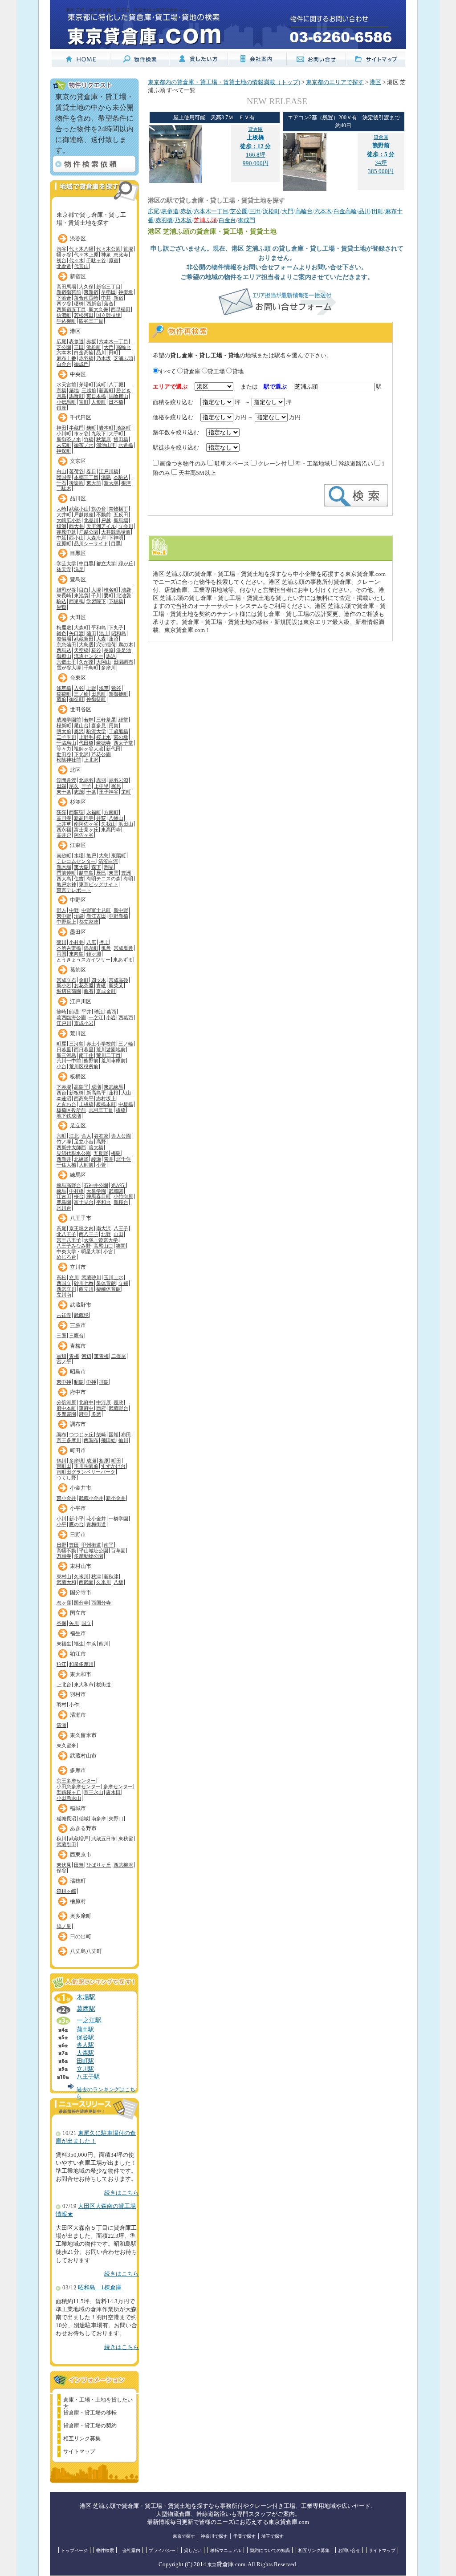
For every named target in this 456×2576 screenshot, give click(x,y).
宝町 (84, 402)
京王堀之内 (81, 1228)
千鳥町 (91, 668)
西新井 (64, 1159)
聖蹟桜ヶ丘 (69, 1792)
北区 (75, 770)
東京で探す (184, 2536)
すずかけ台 (113, 1466)
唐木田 (113, 1792)
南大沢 (104, 1228)
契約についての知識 (270, 2550)
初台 (61, 260)
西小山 (76, 538)
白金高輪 (84, 352)
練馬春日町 (99, 1196)
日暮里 (64, 1049)
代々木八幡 (81, 249)
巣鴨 (61, 607)
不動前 (104, 514)
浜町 (101, 385)
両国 (61, 954)
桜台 (79, 1196)
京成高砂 (118, 980)
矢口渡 (76, 633)
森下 (96, 867)
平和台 (104, 1202)
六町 (61, 1136)
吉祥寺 (64, 1315)
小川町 (64, 433)
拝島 (104, 1382)
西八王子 (89, 1234)
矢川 (74, 1623)
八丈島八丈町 (86, 1951)
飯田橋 (121, 439)
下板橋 (116, 601)
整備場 (64, 639)
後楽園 (76, 483)
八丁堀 (116, 385)
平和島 (99, 628)
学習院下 (96, 601)
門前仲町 (66, 873)
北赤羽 (86, 780)
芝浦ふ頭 (123, 358)
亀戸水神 (66, 884)
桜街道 (104, 1685)
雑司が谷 (66, 590)
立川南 (64, 1295)
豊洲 (126, 873)
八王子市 (81, 1218)
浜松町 (94, 347)
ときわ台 (66, 1104)
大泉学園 (96, 1191)
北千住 (124, 1159)
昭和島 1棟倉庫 (100, 2288)
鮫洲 (61, 526)
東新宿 (91, 292)
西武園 (86, 1582)
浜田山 (126, 824)
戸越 (106, 520)
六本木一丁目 (114, 341)
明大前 (64, 731)
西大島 (64, 879)
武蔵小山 (79, 509)
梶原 (116, 786)
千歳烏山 (66, 743)
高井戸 (64, 835)
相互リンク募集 (82, 2438)
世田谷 (64, 754)
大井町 (64, 514)
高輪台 (124, 347)
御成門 (81, 364)
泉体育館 (106, 1283)
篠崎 (61, 1012)
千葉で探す (244, 2536)
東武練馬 (114, 1087)
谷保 (61, 1623)
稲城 (84, 1819)
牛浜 (91, 1644)
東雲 (114, 873)
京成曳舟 (123, 948)
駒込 (61, 601)
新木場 (64, 867)
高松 (61, 1277)
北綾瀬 (81, 1159)
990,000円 (256, 163)
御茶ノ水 (84, 445)
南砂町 (64, 855)
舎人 (86, 1136)
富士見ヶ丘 (86, 830)
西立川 (86, 1289)
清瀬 (61, 1725)
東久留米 (66, 1746)
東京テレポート (74, 890)
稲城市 (78, 1808)
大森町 (81, 628)
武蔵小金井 (91, 1498)
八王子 (121, 1228)
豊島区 (78, 579)
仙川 (123, 1440)
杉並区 (78, 802)
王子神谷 (109, 792)
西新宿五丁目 (71, 309)
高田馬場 (66, 287)
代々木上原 (86, 255)
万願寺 (64, 1556)
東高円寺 (111, 830)
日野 (61, 1545)
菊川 (61, 942)
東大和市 (81, 1674)
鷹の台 (76, 1524)
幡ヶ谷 (64, 255)
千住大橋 (66, 1165)
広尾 (61, 341)
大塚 (96, 590)
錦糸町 (91, 948)
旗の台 (99, 509)
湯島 (106, 477)
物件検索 (105, 2550)
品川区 (78, 498)
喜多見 (99, 725)
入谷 (79, 688)
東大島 (81, 867)
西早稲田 (121, 309)
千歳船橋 (118, 731)
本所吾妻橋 (69, 948)
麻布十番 (66, 358)
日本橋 (116, 402)
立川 (74, 1277)
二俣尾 (119, 1356)
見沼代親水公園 (74, 1153)
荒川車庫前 (113, 1061)
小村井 (76, 942)
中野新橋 (118, 916)
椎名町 (111, 590)
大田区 (78, 617)
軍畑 (61, 1356)
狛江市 (78, 1654)
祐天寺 (64, 569)
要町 (109, 595)
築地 (74, 390)
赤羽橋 (86, 358)
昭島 (79, 1382)
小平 (61, 1524)
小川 (61, 1519)
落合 (109, 304)
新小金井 (116, 1498)
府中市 (78, 1392)
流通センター (89, 656)
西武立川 (66, 1289)
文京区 (78, 461)
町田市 (78, 1450)
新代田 (113, 749)
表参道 (76, 341)
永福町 (94, 812)
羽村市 (78, 1694)
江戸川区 (81, 1001)
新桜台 (121, 1202)
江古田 (64, 1196)
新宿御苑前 (69, 292)
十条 (91, 792)
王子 (86, 786)
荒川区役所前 (84, 1066)
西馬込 (64, 650)
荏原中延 (66, 532)
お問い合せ (349, 2550)
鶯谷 (116, 688)
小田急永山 (69, 1798)
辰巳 (101, 873)
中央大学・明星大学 (79, 1252)
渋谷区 (78, 239)
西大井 (76, 526)
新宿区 (78, 276)
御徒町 (76, 699)
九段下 (99, 433)
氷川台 (64, 1208)
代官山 (81, 266)
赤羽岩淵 (118, 780)
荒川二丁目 (108, 1055)
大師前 (86, 1165)
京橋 (61, 390)
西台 (61, 1093)
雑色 (61, 633)
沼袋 (79, 916)
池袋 (126, 590)
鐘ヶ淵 (94, 954)
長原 (109, 650)
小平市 (78, 1508)
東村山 (64, 1576)
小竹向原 (123, 1196)
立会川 (126, 526)
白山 (61, 471)
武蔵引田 (66, 1844)
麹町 (91, 428)
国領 (114, 1434)
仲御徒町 (96, 699)
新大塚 (111, 483)
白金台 (64, 364)
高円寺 (64, 818)
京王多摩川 (69, 1440)
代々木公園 (108, 249)
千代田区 (81, 417)
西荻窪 (76, 812)
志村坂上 (106, 1098)
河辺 (86, 1356)
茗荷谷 (76, 471)
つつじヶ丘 (81, 1434)
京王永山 (94, 1792)
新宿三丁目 (108, 287)
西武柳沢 (123, 1865)
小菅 (101, 1165)
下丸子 (116, 628)
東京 (212, 2565)
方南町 (111, 812)
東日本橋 (96, 396)
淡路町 (124, 428)
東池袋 (81, 595)
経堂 (123, 720)
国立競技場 (108, 315)
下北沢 (81, 754)
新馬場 (121, 520)
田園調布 (123, 662)
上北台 (64, 1685)
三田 (79, 347)
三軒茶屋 (106, 720)
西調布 (91, 1440)
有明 (128, 879)
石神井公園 (96, 1185)
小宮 (108, 1252)
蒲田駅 (85, 2029)
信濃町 (64, 315)
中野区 (78, 900)
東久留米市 (83, 1735)
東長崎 (64, 595)
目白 (84, 590)
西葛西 (126, 1017)
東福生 (64, 1644)
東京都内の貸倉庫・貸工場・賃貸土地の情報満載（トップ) (224, 82)
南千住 (86, 1055)
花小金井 (96, 1519)
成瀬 (91, 1461)
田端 (61, 786)
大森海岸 (96, 538)
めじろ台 (66, 1257)
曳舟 (106, 948)
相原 (104, 1461)
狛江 (61, 1664)
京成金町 (106, 991)
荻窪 (61, 812)
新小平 (76, 1519)
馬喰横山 (118, 396)
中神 (91, 1382)
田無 (79, 1865)
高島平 (81, 1087)
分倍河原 (66, 1402)
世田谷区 (81, 709)
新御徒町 (118, 694)
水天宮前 (66, 385)
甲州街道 (91, 1545)
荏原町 (64, 543)
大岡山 (104, 662)
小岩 (111, 1017)
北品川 (91, 520)
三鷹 (61, 1336)
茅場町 (86, 385)
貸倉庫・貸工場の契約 (90, 2426)
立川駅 (85, 2069)
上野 (91, 688)
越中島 (86, 873)
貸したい (193, 2550)
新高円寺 (84, 818)
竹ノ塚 (64, 1142)
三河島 (76, 1044)
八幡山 (116, 818)
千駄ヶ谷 (96, 260)
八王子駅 (88, 2077)
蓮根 (114, 1093)
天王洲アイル (101, 526)
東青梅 (101, 1356)
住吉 (79, 879)
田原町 (99, 694)
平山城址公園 (94, 1551)
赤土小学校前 (101, 1044)
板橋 (121, 1110)
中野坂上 (66, 922)
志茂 (79, 792)
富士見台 (84, 1202)
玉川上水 (114, 1277)
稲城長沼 (66, 1819)
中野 (74, 910)
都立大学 (106, 563)
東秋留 (126, 1839)
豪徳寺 (104, 743)
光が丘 (118, 1185)
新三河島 (66, 1055)
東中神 (64, 1382)
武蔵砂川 (91, 1277)
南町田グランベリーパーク (86, 1472)
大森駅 (85, 2053)
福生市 (78, 1633)
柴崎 (101, 1434)
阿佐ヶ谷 (84, 835)
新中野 (121, 910)
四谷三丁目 (91, 321)
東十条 (64, 792)
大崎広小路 (69, 520)
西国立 (64, 1283)
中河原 (104, 1402)
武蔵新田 (84, 639)
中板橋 (126, 1104)
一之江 (96, 1017)
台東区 (78, 678)
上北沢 (91, 760)
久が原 (86, 662)
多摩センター (118, 1786)
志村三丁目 (101, 1110)
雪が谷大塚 (69, 668)
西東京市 (81, 1855)
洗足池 (124, 650)
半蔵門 (76, 428)
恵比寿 (121, 255)
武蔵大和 (66, 1582)
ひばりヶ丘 (99, 1865)
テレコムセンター (76, 861)
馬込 (111, 656)
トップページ (74, 2550)
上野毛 (86, 737)
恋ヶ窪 (64, 1603)
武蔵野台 (118, 1408)
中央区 (78, 374)
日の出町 (81, 1936)
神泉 (106, 255)
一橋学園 (118, 1519)
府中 (84, 1414)
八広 (91, 942)
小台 (61, 1066)
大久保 (86, 287)
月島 (61, 396)
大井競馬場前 (116, 532)
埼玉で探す (273, 2536)
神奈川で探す (214, 2536)
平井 (86, 1012)
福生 (79, 1644)
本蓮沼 (64, 1098)
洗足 (79, 569)
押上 (104, 942)
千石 (61, 483)
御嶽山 (64, 656)
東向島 (76, 954)
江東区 (78, 845)
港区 (75, 331)
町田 (116, 1461)
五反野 (101, 1153)
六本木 (64, 352)
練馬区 (78, 1175)
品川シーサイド (91, 543)
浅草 (104, 688)
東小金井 (66, 1498)
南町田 (64, 1466)
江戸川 (64, 1023)
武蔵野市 (81, 1305)
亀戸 (91, 855)
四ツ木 (99, 980)
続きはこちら (122, 2193)
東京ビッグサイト (98, 884)
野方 (61, 910)
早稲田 (108, 292)
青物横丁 (118, 509)
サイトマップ (79, 2451)
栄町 (126, 792)
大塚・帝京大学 (101, 1240)
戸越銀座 (84, 514)
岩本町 (106, 428)
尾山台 (81, 725)
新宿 (118, 298)
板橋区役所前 (71, 1110)
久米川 (81, 1576)
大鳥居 (86, 644)
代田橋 (86, 743)
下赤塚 (64, 1087)
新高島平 (96, 1093)
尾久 (74, 786)
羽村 (61, 1705)
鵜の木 (126, 644)
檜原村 (78, 1901)
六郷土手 (66, 662)
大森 (101, 639)
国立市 (78, 1613)
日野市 (78, 1535)
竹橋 (89, 439)
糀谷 (96, 650)
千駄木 (64, 488)
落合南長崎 (86, 298)
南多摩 (99, 1819)
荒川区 (78, 1033)
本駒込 (121, 477)
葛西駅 (86, 2009)
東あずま (123, 960)
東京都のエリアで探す (335, 82)
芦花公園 (101, 754)
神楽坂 (126, 292)
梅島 (116, 1153)
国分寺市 (81, 1592)
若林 (89, 720)
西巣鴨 (76, 601)
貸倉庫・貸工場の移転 (90, 2413)
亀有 (89, 991)
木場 (79, 855)
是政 (118, 1402)
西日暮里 (84, 1049)
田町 (114, 352)
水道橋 (126, 445)
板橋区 (78, 1077)
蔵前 (61, 699)
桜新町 (64, 725)
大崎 (61, 509)
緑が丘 (126, 563)
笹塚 (128, 249)
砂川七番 (84, 1283)
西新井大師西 (71, 1147)
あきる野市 (83, 1828)
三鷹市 (78, 1325)
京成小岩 (84, 1023)
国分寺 (81, 1603)
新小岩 (64, 985)
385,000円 (381, 171)
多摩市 (78, 1770)
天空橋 (81, 650)
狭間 (121, 1246)
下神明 (116, 538)
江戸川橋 (109, 471)
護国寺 (64, 477)
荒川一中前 (69, 1061)
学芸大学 (66, 563)
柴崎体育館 (108, 1289)
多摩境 (76, 1461)
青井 (109, 1159)
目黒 (116, 543)
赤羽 (101, 780)
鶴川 (61, 1461)
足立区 (78, 1126)
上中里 (101, 786)
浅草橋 (64, 688)
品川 (101, 352)
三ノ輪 (81, 694)
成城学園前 (69, 720)
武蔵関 (116, 1191)
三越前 (89, 390)
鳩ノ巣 (64, 1926)
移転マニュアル (226, 2550)
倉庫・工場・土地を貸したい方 (98, 2401)
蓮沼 (114, 639)
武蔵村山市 (83, 1756)
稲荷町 (64, 694)
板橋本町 (106, 1104)
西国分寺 (101, 1603)
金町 (84, 980)
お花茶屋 (84, 985)
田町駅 (85, 2061)
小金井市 (81, 1488)
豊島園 (64, 1202)
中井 (106, 298)
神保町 (64, 451)
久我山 (108, 824)
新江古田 (96, 916)
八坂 (118, 1582)
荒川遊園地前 (111, 1049)
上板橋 (86, 1104)
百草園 (118, 1551)
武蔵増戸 (79, 1839)
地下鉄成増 (69, 1116)
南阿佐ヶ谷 (86, 824)
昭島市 (78, 1372)
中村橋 (76, 1191)
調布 (61, 1434)
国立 (86, 1623)
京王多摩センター (76, 1781)
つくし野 (66, 1478)
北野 (106, 1234)
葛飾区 (78, 970)
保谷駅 (85, 2037)
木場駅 (86, 1997)
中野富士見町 (96, 910)
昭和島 (119, 633)
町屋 (61, 1044)
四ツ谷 (64, 304)
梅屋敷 (64, 628)
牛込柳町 (66, 321)
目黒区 (78, 553)
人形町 (99, 402)
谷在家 (101, 1136)
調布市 (78, 1424)
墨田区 (78, 932)
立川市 (78, 1267)
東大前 (94, 483)
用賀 (114, 725)
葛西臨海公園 (71, 1017)
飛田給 (108, 1440)
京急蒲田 (66, 644)
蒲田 (91, 633)
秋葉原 (104, 439)
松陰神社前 (69, 760)
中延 (61, 538)
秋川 (61, 1839)
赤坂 (91, 341)
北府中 (86, 1402)
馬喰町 (76, 396)
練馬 (61, 1191)
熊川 (104, 1644)
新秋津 (111, 1576)
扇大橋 (96, 1147)
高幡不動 (66, 1551)
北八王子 (66, 1234)
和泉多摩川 (81, 1664)
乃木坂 (104, 358)
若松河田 (84, 315)
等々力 (64, 749)
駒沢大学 (96, 731)
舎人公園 (121, 1136)
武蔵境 (81, 1315)
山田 (118, 1234)
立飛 (123, 1283)
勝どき (124, 390)
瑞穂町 (78, 1881)
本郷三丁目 (86, 477)
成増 (96, 1087)
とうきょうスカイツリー (83, 960)
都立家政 (89, 922)
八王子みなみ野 (74, 1246)
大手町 (116, 433)
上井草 (64, 824)
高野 (101, 1142)
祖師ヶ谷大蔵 (89, 749)
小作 (74, 1705)
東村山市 (81, 1566)
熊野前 (91, 1061)
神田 (61, 428)
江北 (74, 1136)
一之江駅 (89, 2020)
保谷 (61, 1871)
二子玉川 (66, 737)
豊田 (74, 1545)
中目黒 (86, 563)
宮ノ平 (64, 1361)
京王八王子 (69, 1240)
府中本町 (66, 1408)
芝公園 (64, 347)
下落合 (64, 298)
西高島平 (84, 1098)
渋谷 (61, 249)
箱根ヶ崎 (66, 1891)
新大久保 (98, 309)
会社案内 (131, 2550)
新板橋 (76, 1093)
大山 (126, 1093)
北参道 (64, 266)
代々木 (76, 260)
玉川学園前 (86, 1466)
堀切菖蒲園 (69, 991)
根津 (126, 483)
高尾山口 (103, 1246)
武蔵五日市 (104, 1839)
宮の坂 (121, 737)
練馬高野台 (69, 1185)
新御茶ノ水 (69, 439)
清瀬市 (78, 1715)
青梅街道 (96, 1524)
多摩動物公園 (89, 1556)
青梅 (74, 1356)
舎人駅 (85, 2045)
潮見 (109, 867)
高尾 (61, 1228)
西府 (101, 1408)
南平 (109, 1545)
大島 (104, 855)
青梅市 (78, 1346)
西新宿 (94, 304)
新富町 (106, 390)
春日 (91, 471)
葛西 (111, 1012)
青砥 (101, 985)
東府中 (86, 1408)
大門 (109, 347)
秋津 (96, 1576)
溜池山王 (106, 445)
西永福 (64, 830)
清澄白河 (108, 861)
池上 (104, 633)
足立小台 (84, 1142)
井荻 (101, 818)
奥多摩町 (81, 1916)
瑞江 (99, 1012)
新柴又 (116, 985)
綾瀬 (96, 1159)
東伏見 (64, 1865)
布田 (126, 1434)
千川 (96, 595)
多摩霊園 (66, 1414)
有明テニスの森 (104, 879)
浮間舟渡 (66, 780)
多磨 (96, 1414)
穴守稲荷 (106, 644)
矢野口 (116, 1819)
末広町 (64, 445)
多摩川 (108, 668)
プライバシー (162, 2550)
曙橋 (79, 304)
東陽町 (119, 855)
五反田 (121, 514)
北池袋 (124, 595)
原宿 (114, 260)
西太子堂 (123, 743)
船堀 (74, 1012)
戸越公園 (89, 532)
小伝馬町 (66, 402)
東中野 (64, 916)
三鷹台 (76, 1336)
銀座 (61, 408)
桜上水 (104, 737)
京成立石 (66, 980)
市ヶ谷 (81, 433)
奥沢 (79, 731)
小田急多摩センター (79, 1786)
